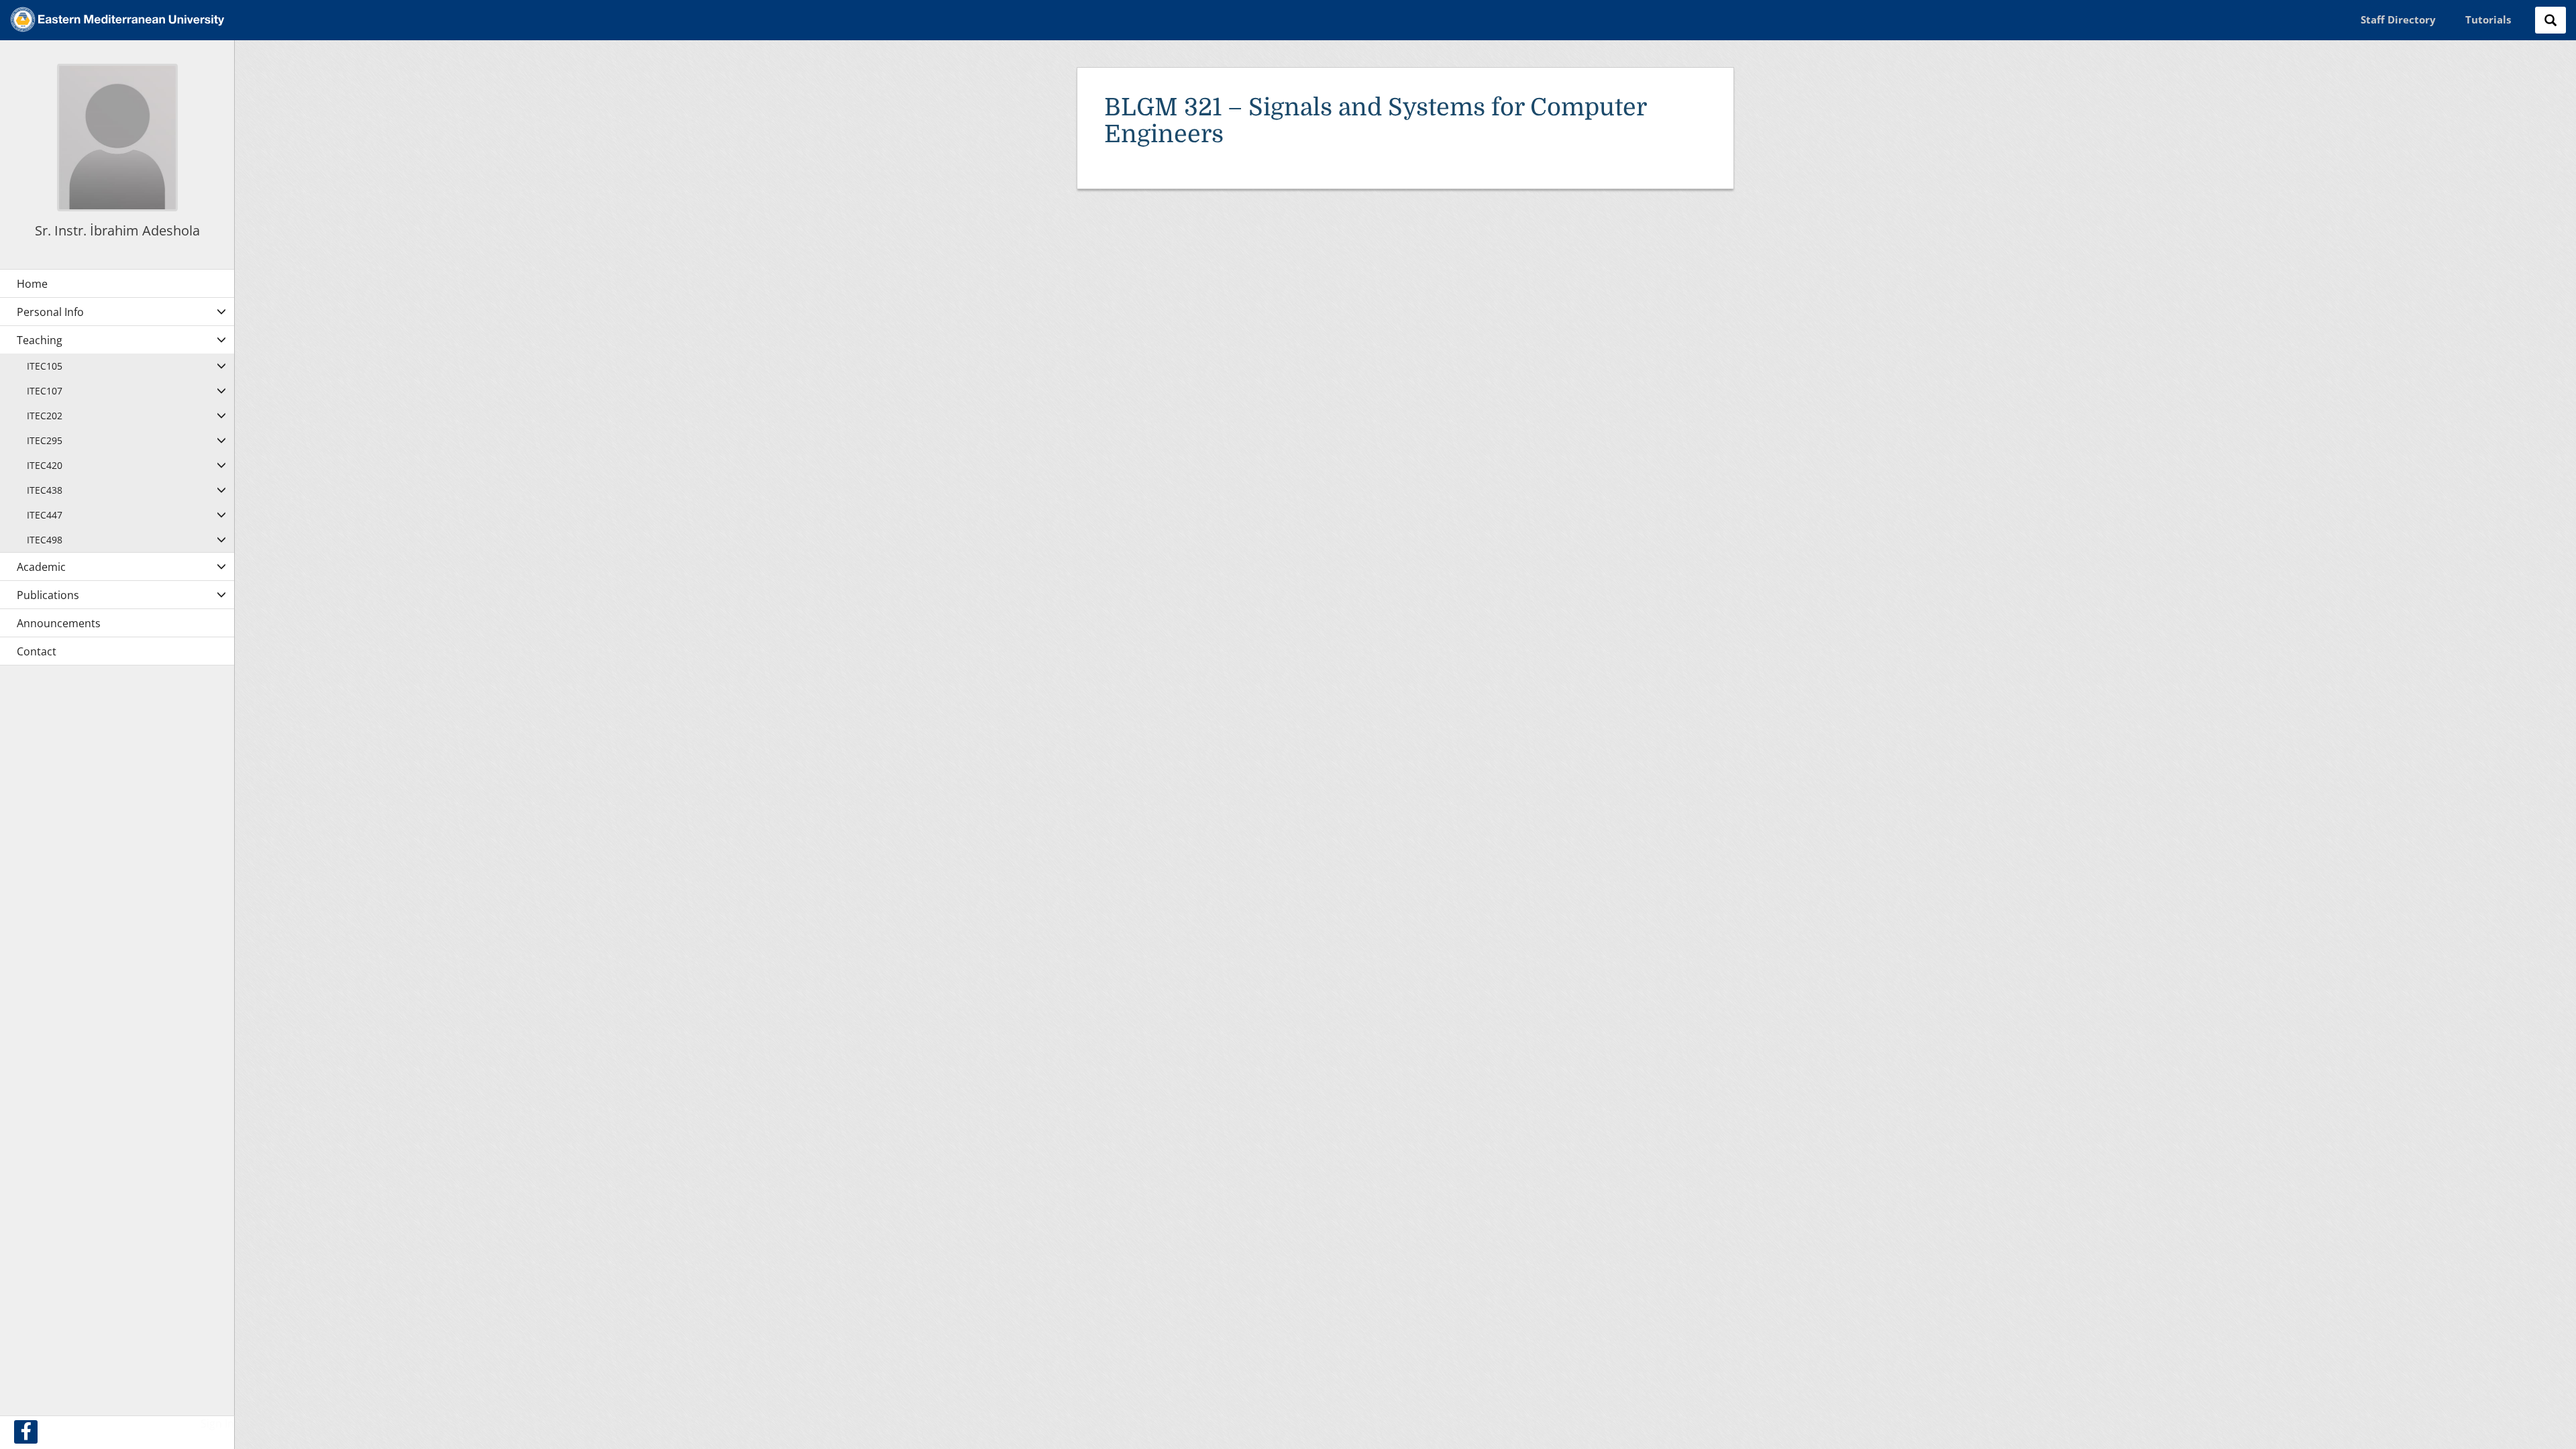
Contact (37, 651)
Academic (41, 567)
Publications (48, 595)
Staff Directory (2398, 19)
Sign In (217, 1424)
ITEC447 (45, 515)
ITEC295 (45, 440)
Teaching (40, 340)
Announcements (59, 623)
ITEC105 (45, 366)
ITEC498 (45, 540)
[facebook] (26, 1432)
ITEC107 (45, 391)
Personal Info (50, 312)
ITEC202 (45, 416)
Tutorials (2488, 19)
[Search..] (2551, 20)
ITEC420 (45, 465)
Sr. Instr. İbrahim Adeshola (117, 230)
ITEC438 (45, 490)
